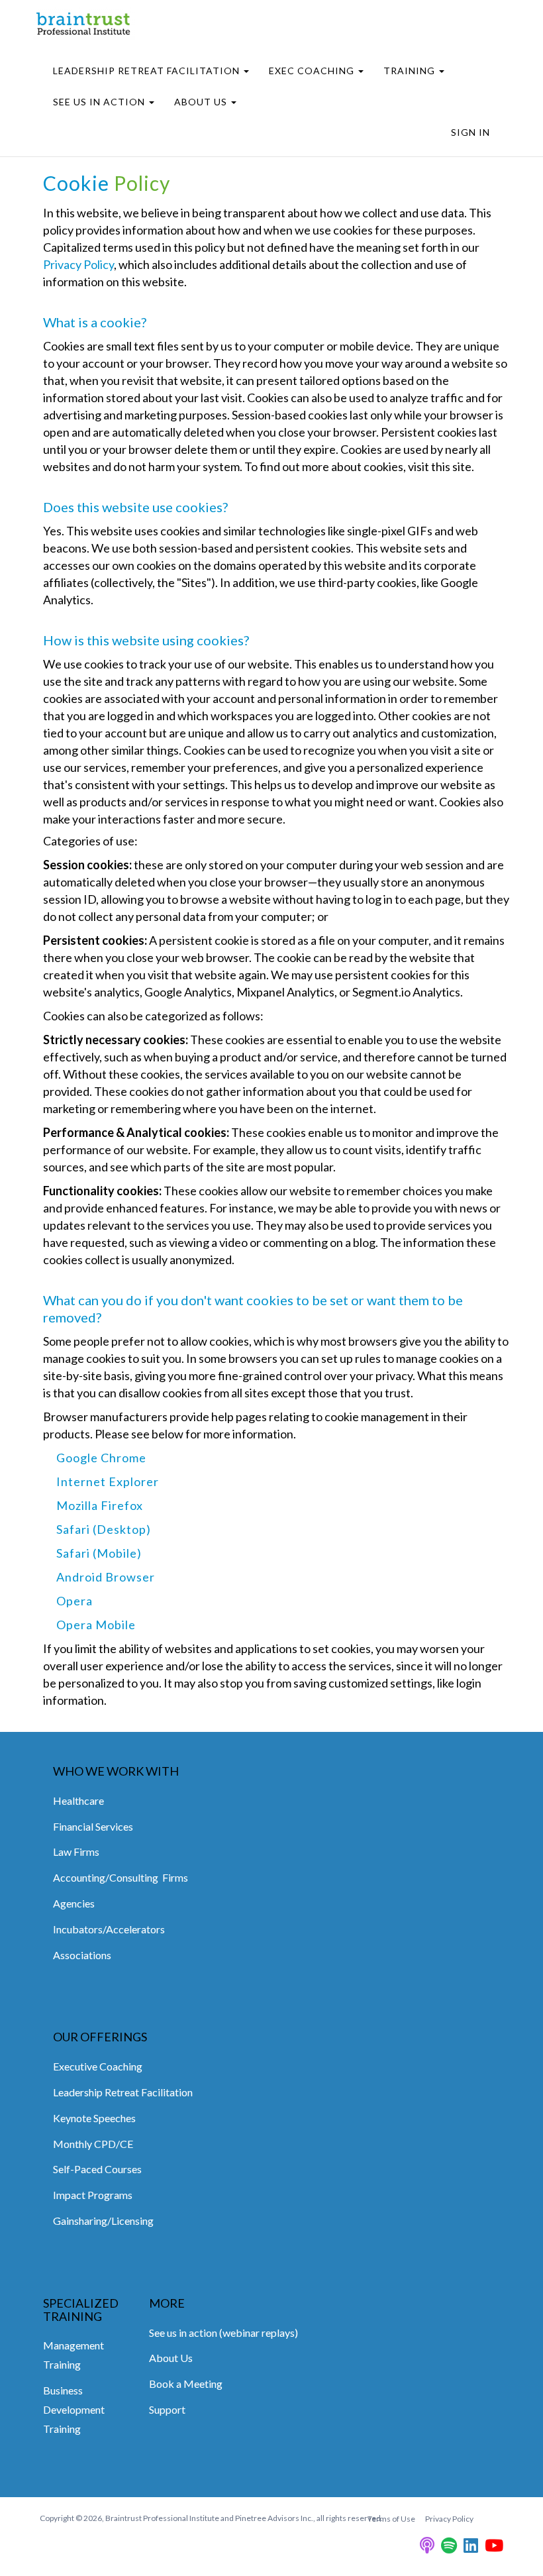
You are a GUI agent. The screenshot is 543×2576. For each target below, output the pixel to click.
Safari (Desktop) (104, 1529)
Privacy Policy (78, 264)
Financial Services (93, 1826)
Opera (74, 1601)
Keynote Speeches (94, 2118)
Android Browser (106, 1577)
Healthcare (78, 1800)
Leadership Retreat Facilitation (123, 2092)
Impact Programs (93, 2195)
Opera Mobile (96, 1625)
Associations (82, 1955)
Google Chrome (101, 1458)
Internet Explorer (108, 1481)
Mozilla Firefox (100, 1505)
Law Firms (76, 1851)
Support (167, 2409)
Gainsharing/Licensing (103, 2221)
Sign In (470, 132)
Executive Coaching (98, 2066)
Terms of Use (391, 2519)
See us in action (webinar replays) (223, 2333)
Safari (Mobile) (99, 1553)
